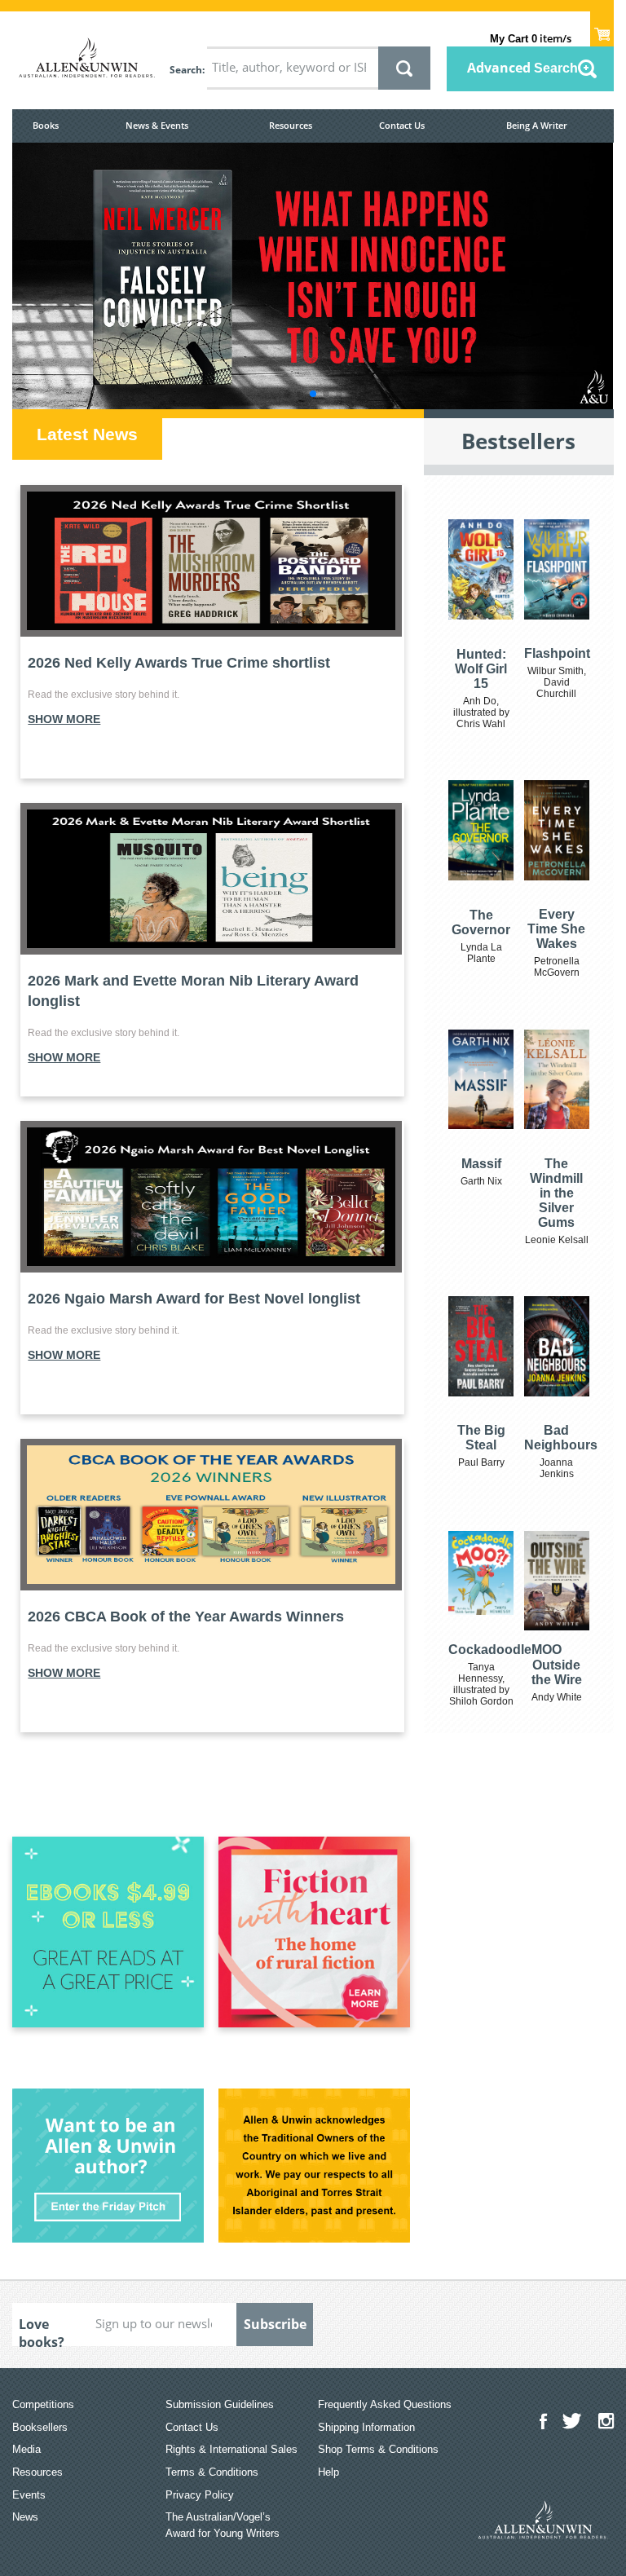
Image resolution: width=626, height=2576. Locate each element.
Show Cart (602, 29)
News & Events (157, 125)
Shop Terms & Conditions (378, 2449)
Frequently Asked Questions (385, 2404)
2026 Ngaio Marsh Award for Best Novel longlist (194, 1299)
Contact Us (402, 125)
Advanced (522, 68)
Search (186, 70)
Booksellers (40, 2427)
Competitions (43, 2404)
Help (328, 2472)
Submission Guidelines (220, 2404)
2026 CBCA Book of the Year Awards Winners (186, 1617)
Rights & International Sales (231, 2449)
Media (26, 2449)
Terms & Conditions (212, 2472)
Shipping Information (366, 2427)
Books (46, 125)
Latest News (87, 434)
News (25, 2517)
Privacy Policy (200, 2495)
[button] (287, 394)
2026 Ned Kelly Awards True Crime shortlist (179, 663)
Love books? (42, 2331)
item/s (531, 38)
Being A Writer (537, 125)
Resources (291, 125)
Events (29, 2495)
